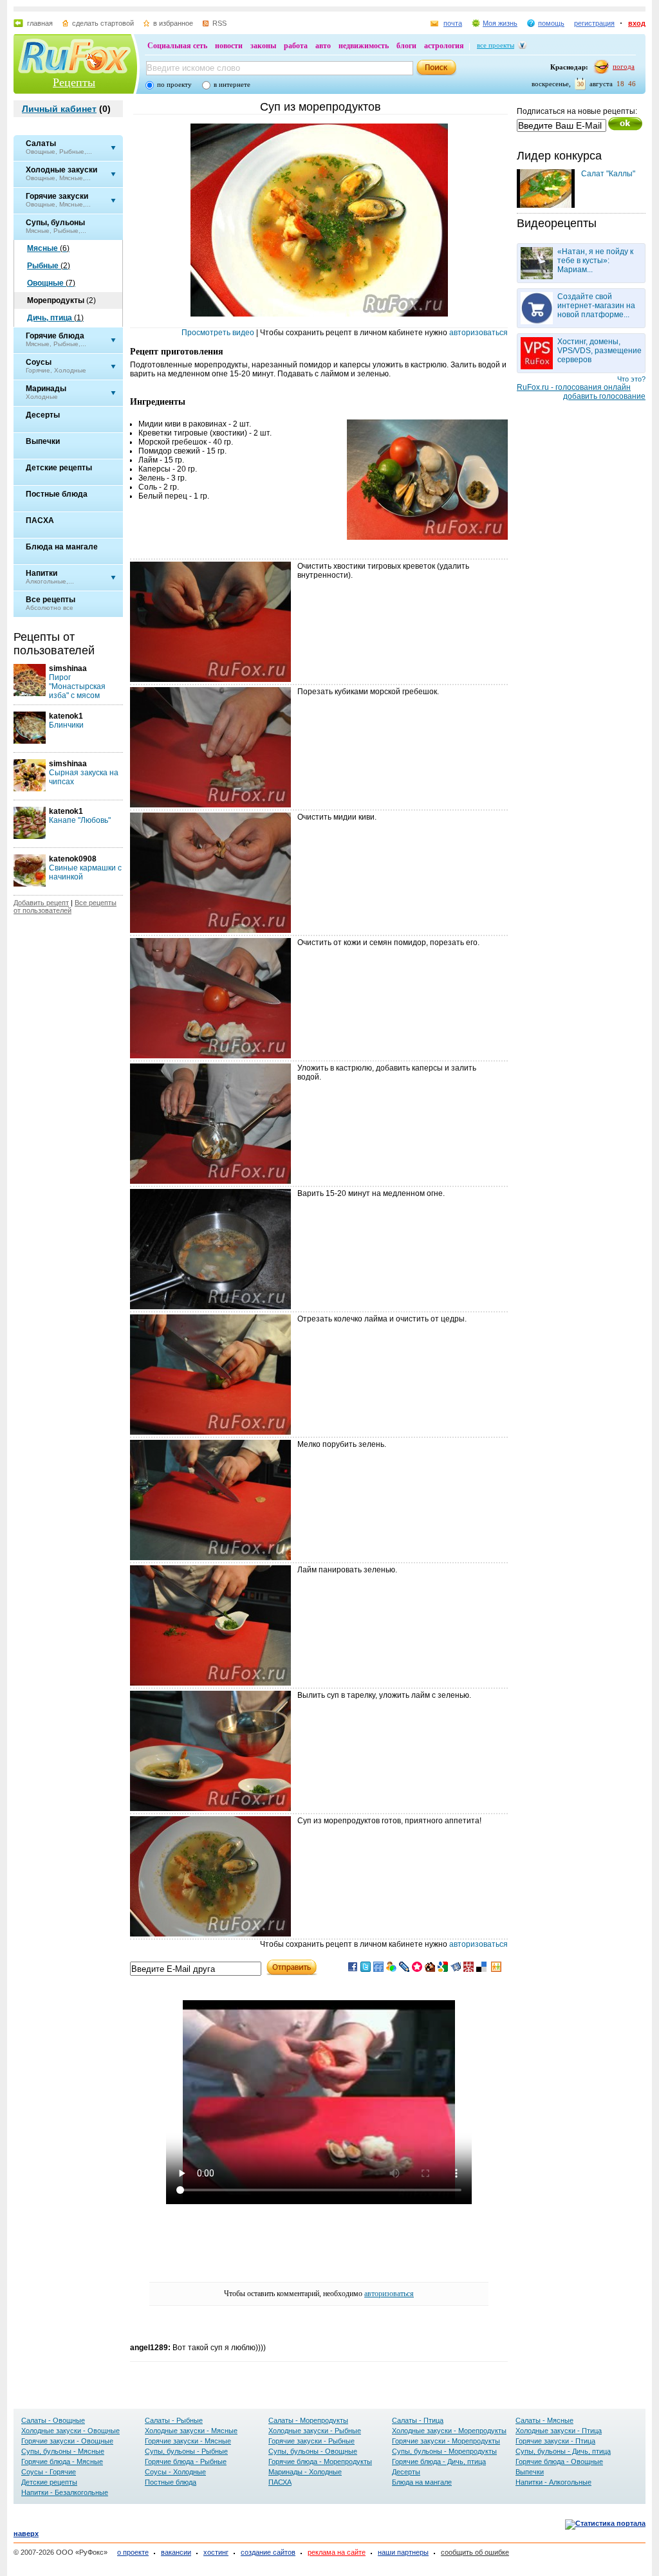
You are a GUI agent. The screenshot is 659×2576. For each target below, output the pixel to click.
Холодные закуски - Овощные (70, 2431)
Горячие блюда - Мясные (62, 2461)
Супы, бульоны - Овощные (313, 2451)
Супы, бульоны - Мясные (63, 2451)
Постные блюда (171, 2482)
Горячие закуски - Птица (555, 2441)
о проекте (133, 2552)
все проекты (496, 45)
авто (323, 46)
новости (229, 46)
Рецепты (74, 82)
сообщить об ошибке (475, 2552)
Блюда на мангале (422, 2482)
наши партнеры (403, 2552)
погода (624, 66)
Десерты (406, 2472)
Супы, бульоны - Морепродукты (444, 2451)
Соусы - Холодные (175, 2472)
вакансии (176, 2552)
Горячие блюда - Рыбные (186, 2461)
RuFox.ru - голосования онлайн (574, 387)
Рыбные (49, 266)
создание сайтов (268, 2552)
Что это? (631, 379)
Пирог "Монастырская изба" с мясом (77, 686)
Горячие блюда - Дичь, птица (439, 2461)
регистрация (594, 23)
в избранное (173, 23)
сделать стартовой (103, 23)
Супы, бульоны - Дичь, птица (563, 2451)
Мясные (48, 248)
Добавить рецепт (41, 903)
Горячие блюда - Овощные (559, 2461)
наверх (26, 2534)
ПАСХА (280, 2482)
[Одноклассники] (496, 1969)
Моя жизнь (500, 23)
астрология (444, 46)
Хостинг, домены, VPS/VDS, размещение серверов (599, 351)
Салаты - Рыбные (174, 2420)
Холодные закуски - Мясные (191, 2431)
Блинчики (66, 725)
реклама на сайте (337, 2552)
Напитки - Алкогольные (553, 2482)
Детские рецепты (49, 2482)
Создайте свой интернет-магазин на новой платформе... (596, 306)
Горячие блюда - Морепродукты (320, 2461)
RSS (219, 23)
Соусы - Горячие (49, 2472)
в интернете (232, 84)
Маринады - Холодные (305, 2472)
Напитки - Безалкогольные (65, 2492)
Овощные (51, 283)
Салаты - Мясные (544, 2420)
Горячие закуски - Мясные (188, 2441)
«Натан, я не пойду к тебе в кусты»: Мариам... (595, 261)
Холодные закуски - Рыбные (315, 2431)
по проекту (174, 84)
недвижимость (364, 46)
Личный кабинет (59, 109)
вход (637, 23)
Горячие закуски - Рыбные (311, 2441)
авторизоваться (478, 333)
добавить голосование (604, 396)
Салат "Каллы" (608, 174)
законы (263, 46)
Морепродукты (61, 300)
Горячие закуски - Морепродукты (446, 2441)
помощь (551, 23)
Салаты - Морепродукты (308, 2420)
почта (453, 23)
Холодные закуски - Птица (559, 2431)
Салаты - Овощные (53, 2420)
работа (296, 46)
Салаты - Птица (418, 2420)
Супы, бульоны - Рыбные (186, 2451)
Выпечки (530, 2472)
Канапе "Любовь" (80, 820)
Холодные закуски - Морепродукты (449, 2431)
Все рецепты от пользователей (65, 906)
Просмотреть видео (218, 333)
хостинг (216, 2552)
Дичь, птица (55, 318)
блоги (406, 46)
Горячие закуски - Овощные (67, 2441)
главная (40, 23)
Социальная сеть (177, 46)
